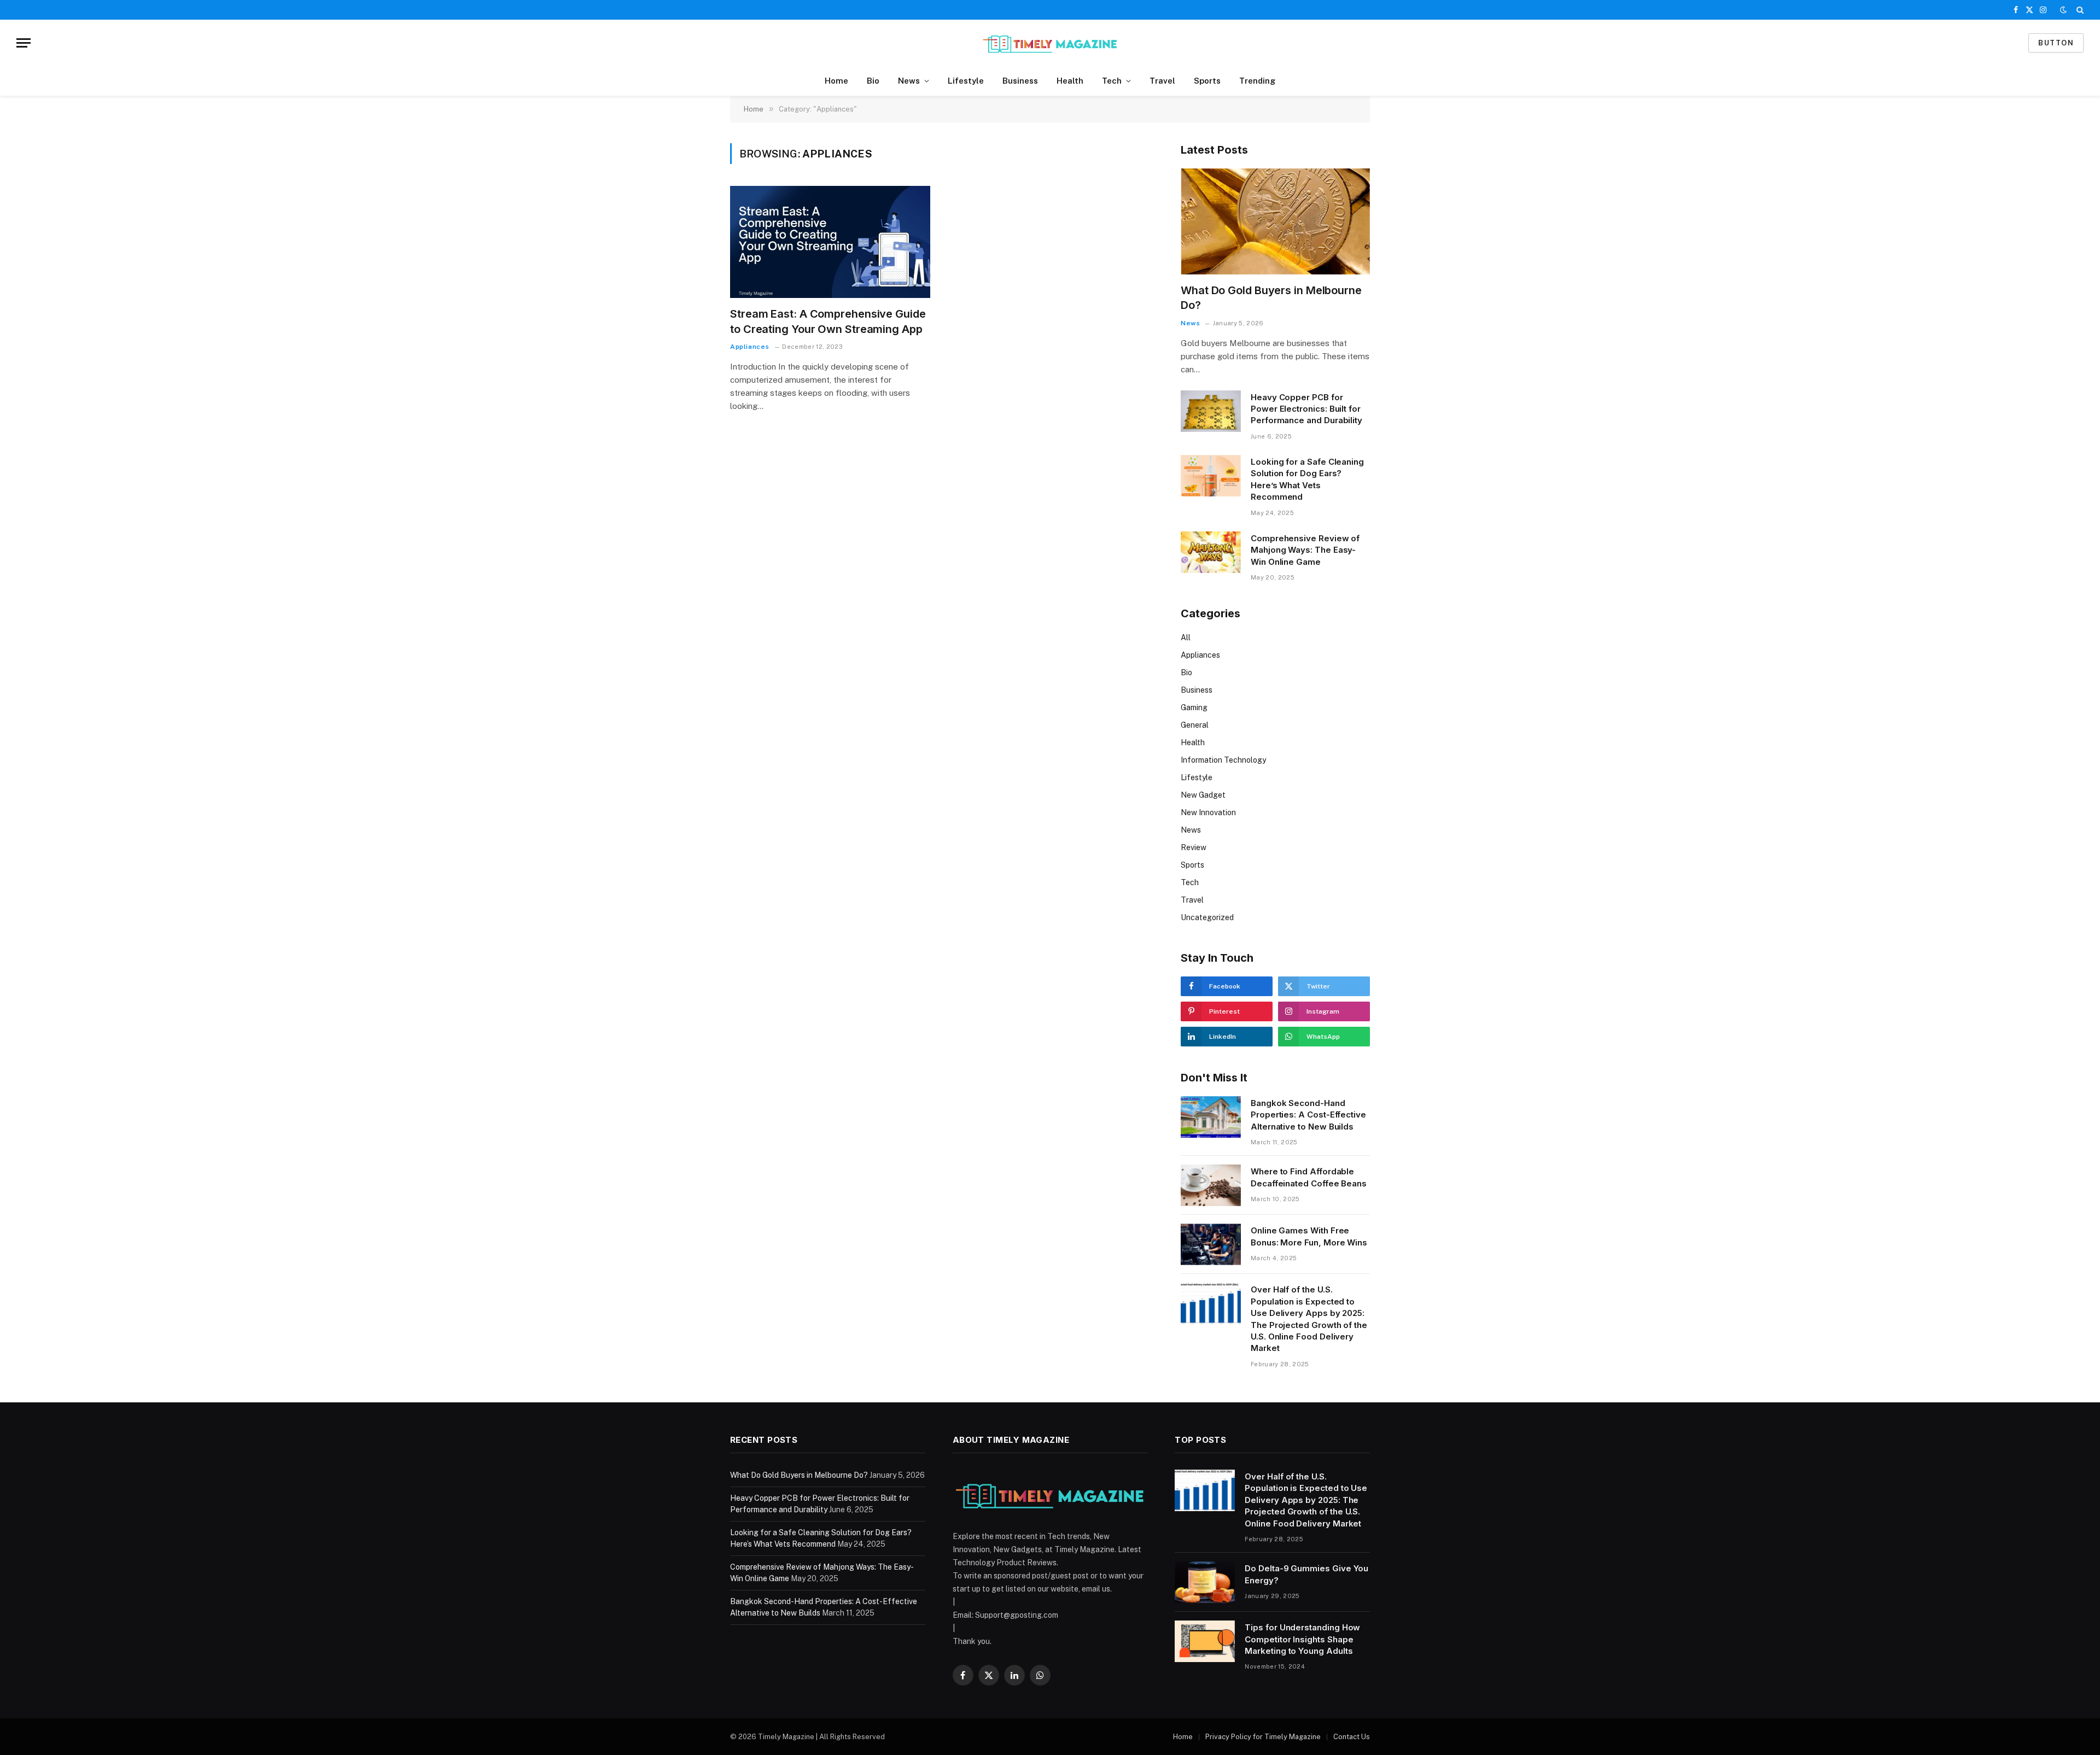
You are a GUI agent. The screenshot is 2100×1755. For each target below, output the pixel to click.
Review (1194, 847)
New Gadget (1203, 795)
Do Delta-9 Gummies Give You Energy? (1306, 1574)
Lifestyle (966, 81)
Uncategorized (1207, 917)
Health (1070, 81)
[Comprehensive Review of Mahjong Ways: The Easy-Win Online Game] (1211, 552)
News (909, 81)
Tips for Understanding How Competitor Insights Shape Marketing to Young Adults (1302, 1639)
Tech (1112, 81)
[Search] (2079, 10)
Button (2056, 43)
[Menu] (24, 43)
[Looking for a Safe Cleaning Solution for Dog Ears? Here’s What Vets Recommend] (1211, 476)
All (1186, 637)
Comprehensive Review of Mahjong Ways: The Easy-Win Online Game (1305, 550)
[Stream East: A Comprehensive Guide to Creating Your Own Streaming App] (830, 242)
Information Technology (1223, 760)
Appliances (750, 347)
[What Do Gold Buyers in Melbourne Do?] (1275, 222)
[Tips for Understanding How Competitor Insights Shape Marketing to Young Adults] (1205, 1641)
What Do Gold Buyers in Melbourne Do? (1271, 298)
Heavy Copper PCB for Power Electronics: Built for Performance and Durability (1306, 409)
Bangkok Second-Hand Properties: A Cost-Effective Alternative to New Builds (1308, 1115)
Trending (1257, 81)
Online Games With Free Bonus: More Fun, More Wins (1309, 1236)
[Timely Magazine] (1050, 43)
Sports (1207, 81)
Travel (1162, 81)
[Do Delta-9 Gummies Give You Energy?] (1205, 1582)
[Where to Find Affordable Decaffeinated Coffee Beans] (1211, 1185)
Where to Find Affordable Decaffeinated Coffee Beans (1309, 1177)
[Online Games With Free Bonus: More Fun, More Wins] (1211, 1244)
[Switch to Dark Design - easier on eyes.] (2063, 10)
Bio (873, 81)
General (1195, 725)
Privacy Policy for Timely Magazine (1263, 1737)
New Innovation (1208, 812)
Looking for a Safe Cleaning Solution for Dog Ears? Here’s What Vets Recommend (1307, 479)
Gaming (1194, 707)
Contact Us (1352, 1737)
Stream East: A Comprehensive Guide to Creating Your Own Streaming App (828, 321)
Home (836, 81)
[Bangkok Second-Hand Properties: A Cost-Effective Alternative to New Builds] (1211, 1117)
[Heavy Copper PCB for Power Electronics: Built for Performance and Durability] (1211, 411)
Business (1020, 81)
